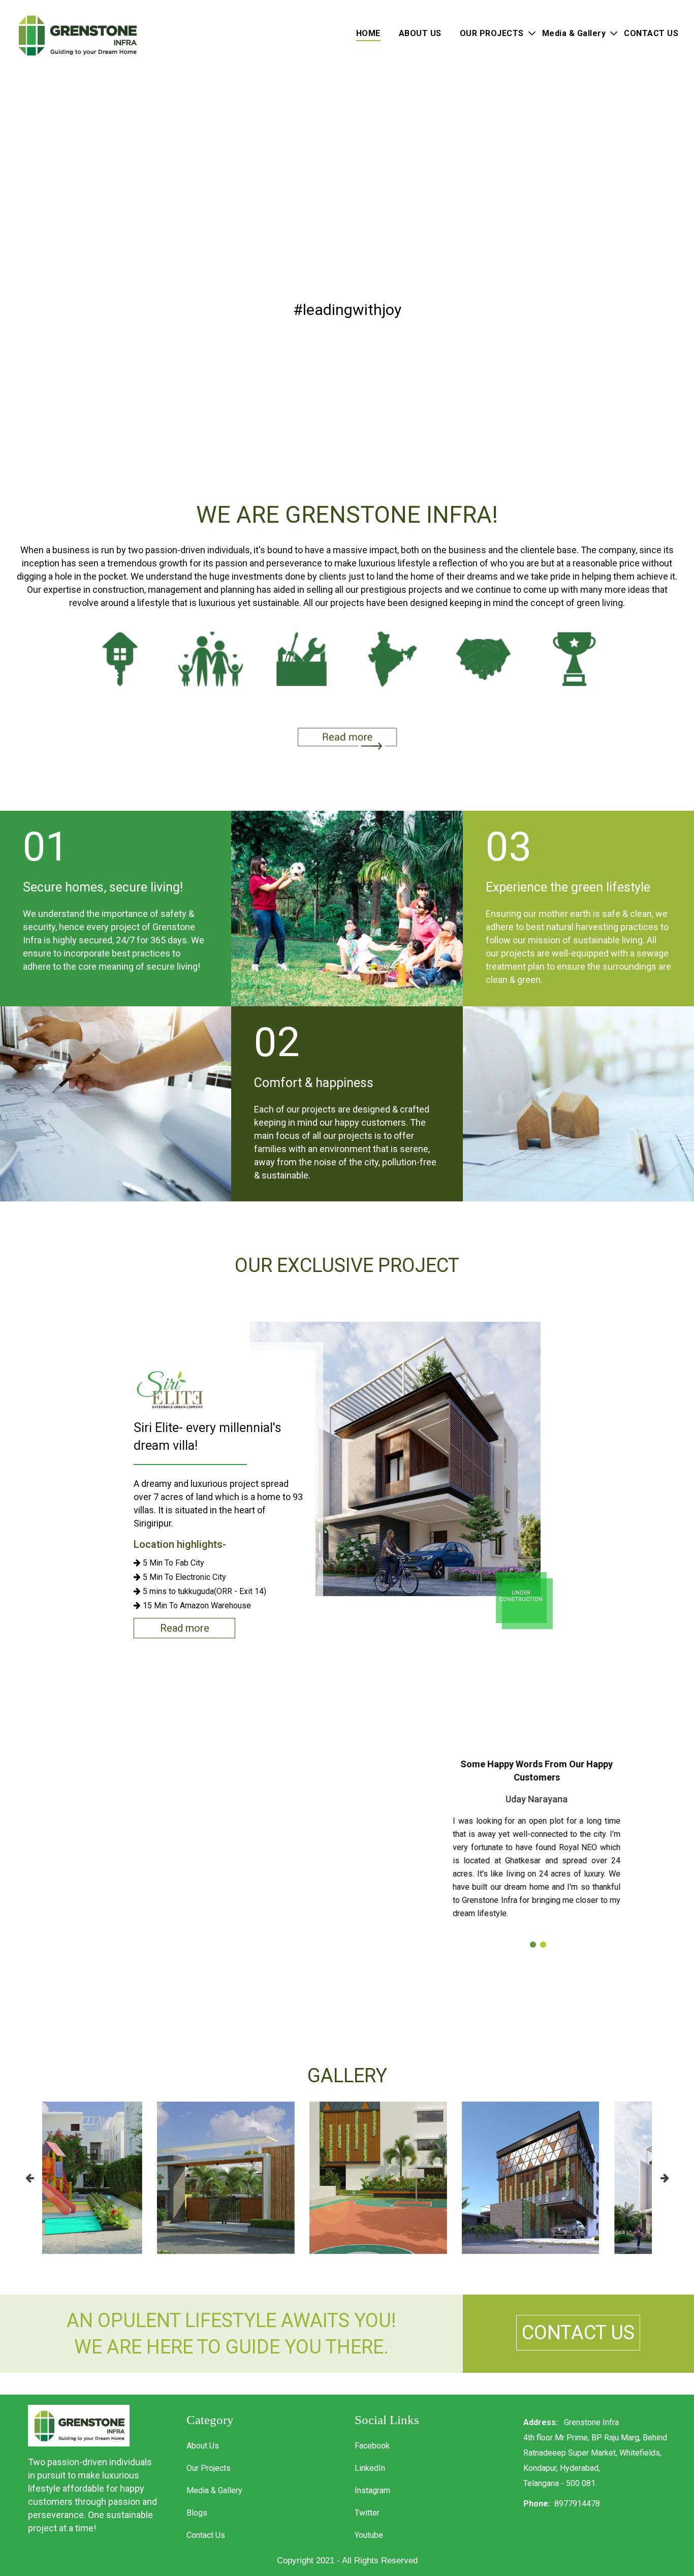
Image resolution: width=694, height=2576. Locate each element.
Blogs (197, 2513)
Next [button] (665, 2178)
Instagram (372, 2490)
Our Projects (209, 2468)
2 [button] (545, 1947)
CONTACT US (651, 33)
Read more (185, 1628)
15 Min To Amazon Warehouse (196, 1606)
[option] (347, 1479)
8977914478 (577, 2504)
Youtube (369, 2535)
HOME (368, 33)
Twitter (367, 2513)
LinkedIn (370, 2468)
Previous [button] (29, 2178)
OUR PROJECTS (492, 33)
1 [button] (535, 1947)
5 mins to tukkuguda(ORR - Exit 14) (203, 1592)
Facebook (372, 2446)
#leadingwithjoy (347, 310)
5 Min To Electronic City (183, 1577)
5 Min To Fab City (172, 1563)
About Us (203, 2446)
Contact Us (206, 2535)
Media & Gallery (574, 33)
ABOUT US (420, 33)
